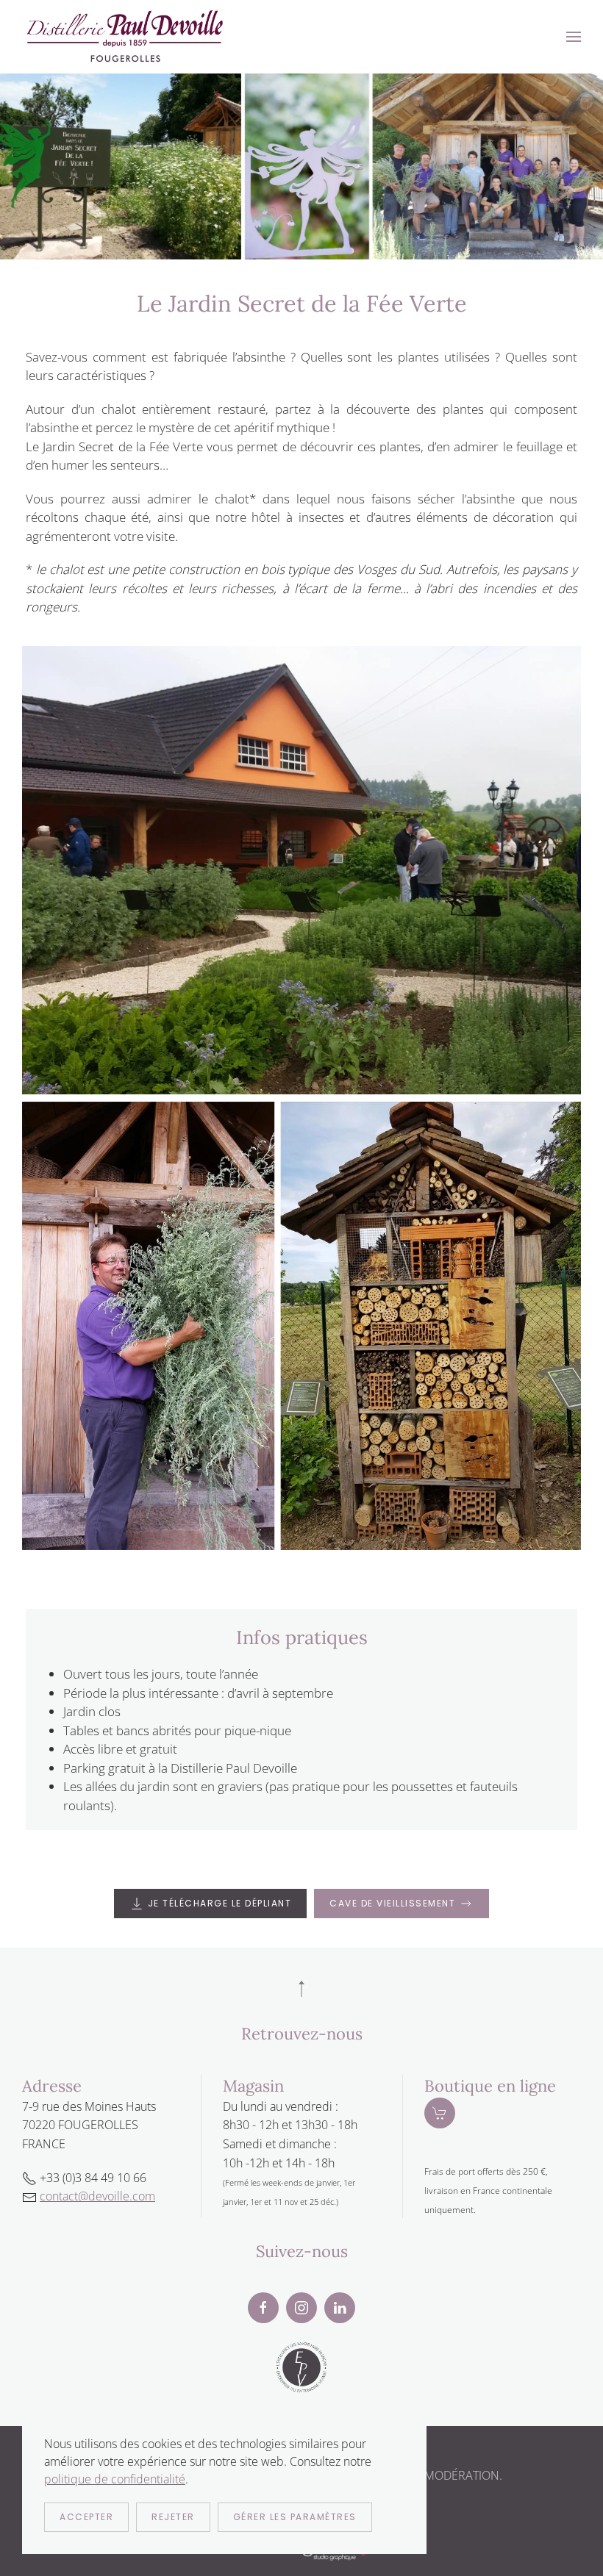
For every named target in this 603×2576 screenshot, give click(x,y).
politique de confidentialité (115, 2479)
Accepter (86, 2517)
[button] (574, 37)
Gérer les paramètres (295, 2517)
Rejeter (173, 2517)
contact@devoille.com (97, 2196)
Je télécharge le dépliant (220, 1903)
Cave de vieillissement (392, 1903)
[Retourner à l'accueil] (125, 37)
